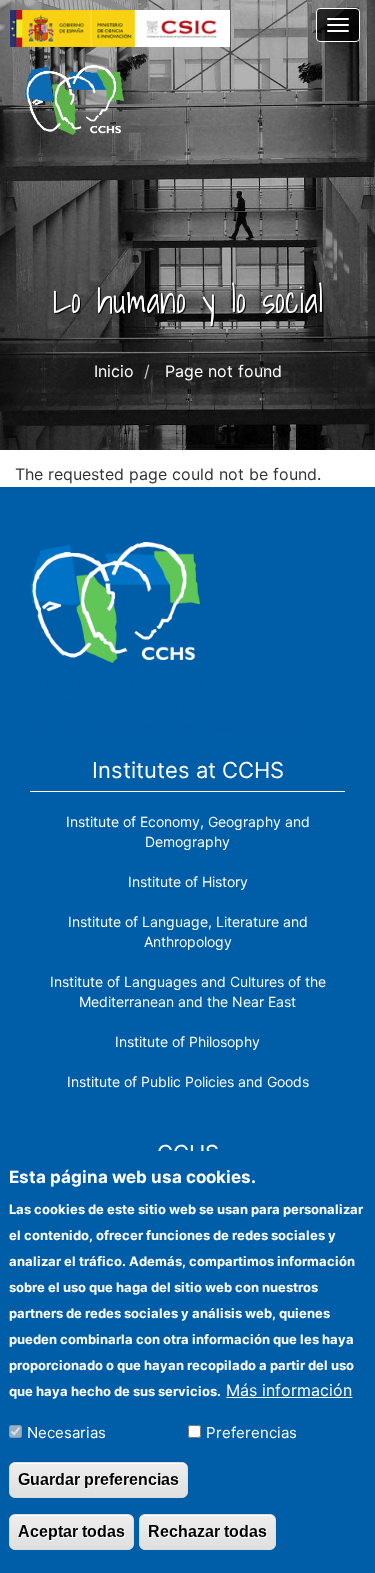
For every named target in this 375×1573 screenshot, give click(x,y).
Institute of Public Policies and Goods (188, 1081)
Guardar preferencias (98, 1479)
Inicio (114, 371)
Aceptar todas (71, 1531)
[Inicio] (74, 100)
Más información (289, 1390)
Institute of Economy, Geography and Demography (188, 831)
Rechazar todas (207, 1531)
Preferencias (251, 1432)
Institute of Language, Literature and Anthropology (188, 931)
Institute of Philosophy (187, 1041)
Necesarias (66, 1432)
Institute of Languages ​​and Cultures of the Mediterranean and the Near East (188, 991)
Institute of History (188, 881)
